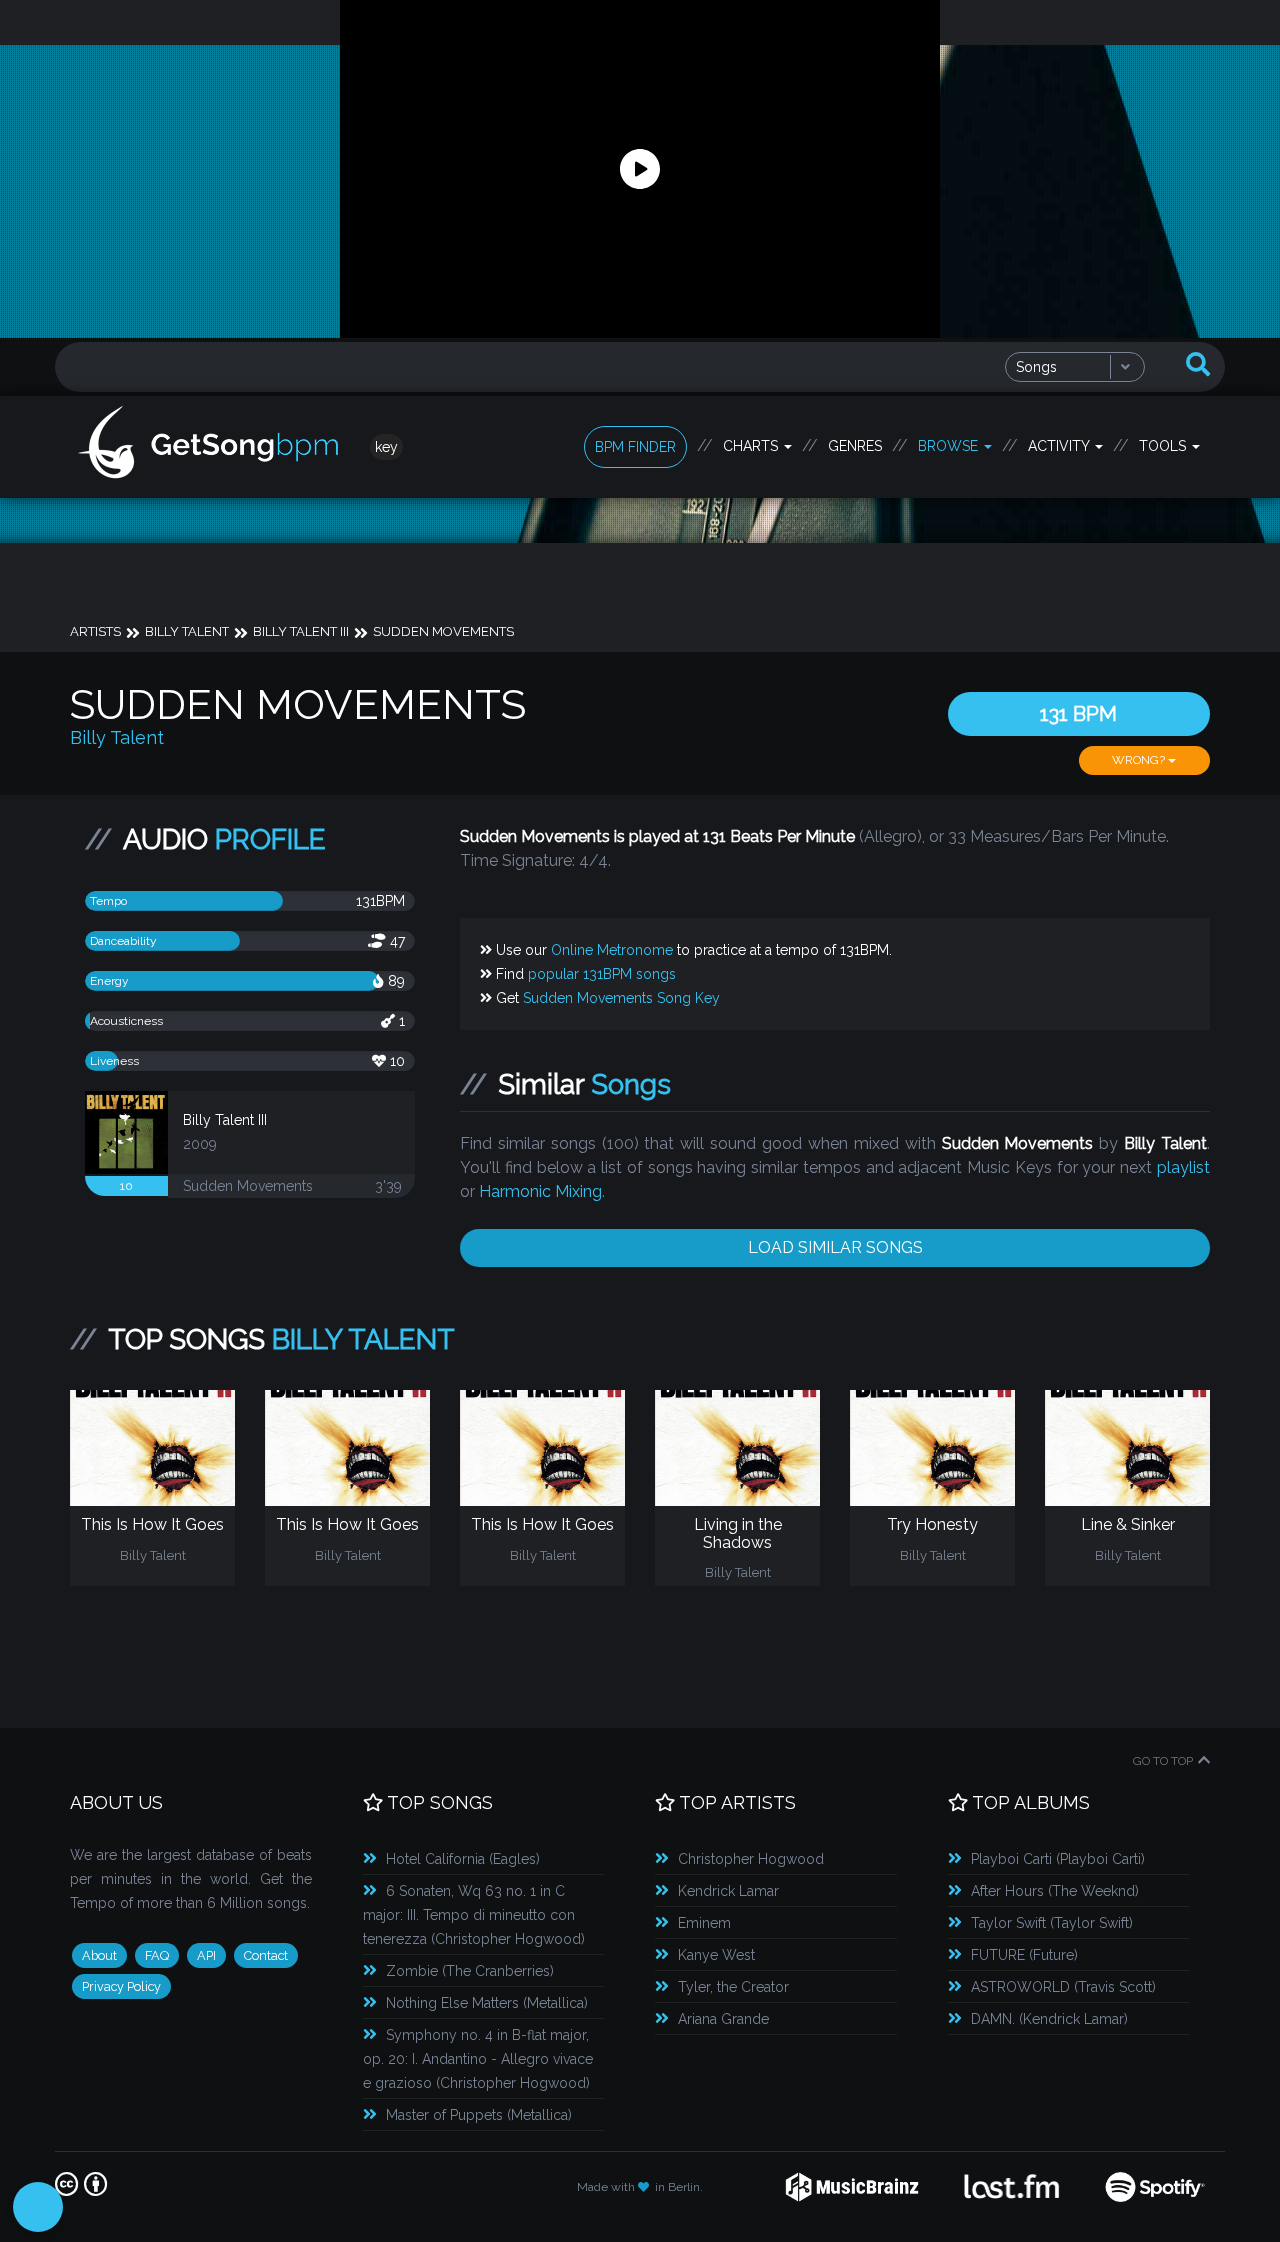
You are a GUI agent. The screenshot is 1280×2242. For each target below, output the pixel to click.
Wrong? (1140, 760)
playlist (1183, 1167)
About (99, 1955)
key (386, 447)
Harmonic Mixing (540, 1191)
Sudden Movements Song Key (621, 998)
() (463, 1859)
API (206, 1955)
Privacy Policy (121, 1986)
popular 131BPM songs (602, 974)
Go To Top (1163, 1761)
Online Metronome (612, 950)
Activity (1060, 446)
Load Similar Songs (835, 1247)
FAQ (157, 1955)
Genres (855, 446)
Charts (752, 446)
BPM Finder (635, 447)
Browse (950, 446)
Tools (1164, 446)
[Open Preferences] (38, 2207)
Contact (266, 1955)
